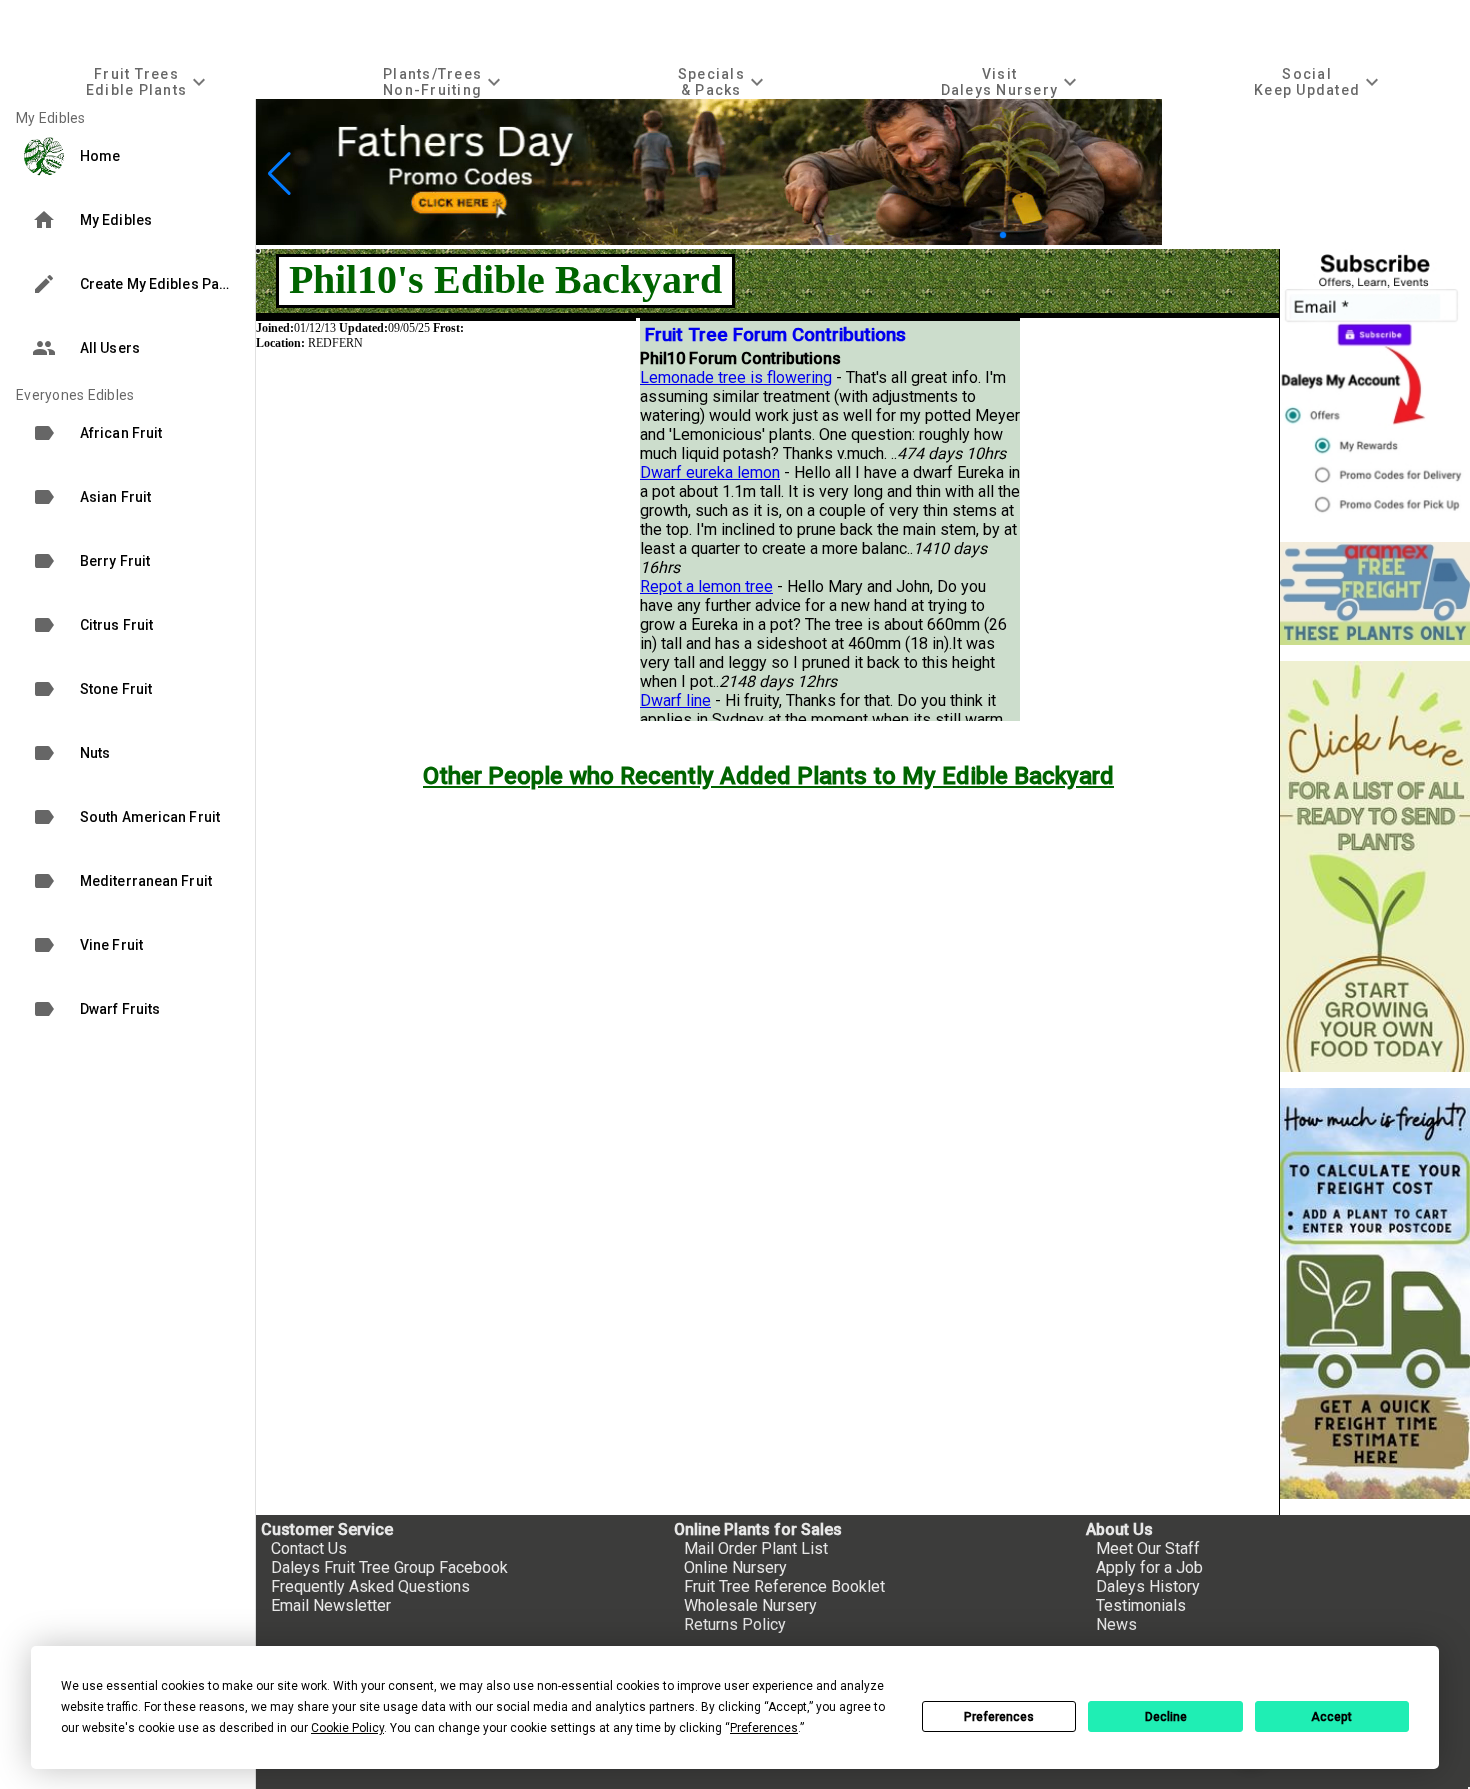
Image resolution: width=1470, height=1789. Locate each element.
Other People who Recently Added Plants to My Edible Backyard (768, 776)
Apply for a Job (1149, 1567)
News (1116, 1624)
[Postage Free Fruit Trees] (1375, 593)
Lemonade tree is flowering (736, 377)
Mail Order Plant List (756, 1548)
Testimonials (1141, 1605)
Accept (1331, 1717)
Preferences (999, 1717)
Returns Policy (735, 1624)
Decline (1166, 1717)
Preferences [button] (764, 1728)
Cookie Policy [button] (347, 1728)
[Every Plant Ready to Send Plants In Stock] (1375, 866)
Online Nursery (735, 1567)
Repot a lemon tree (706, 586)
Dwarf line (675, 700)
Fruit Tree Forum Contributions (775, 335)
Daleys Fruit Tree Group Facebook (389, 1567)
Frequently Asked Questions (370, 1586)
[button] (959, 235)
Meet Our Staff (1148, 1548)
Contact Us (309, 1548)
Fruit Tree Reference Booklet (784, 1586)
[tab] (148, 81)
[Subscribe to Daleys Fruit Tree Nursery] (1375, 387)
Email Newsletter (331, 1605)
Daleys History (1148, 1586)
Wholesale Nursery (750, 1605)
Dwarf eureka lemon (710, 472)
